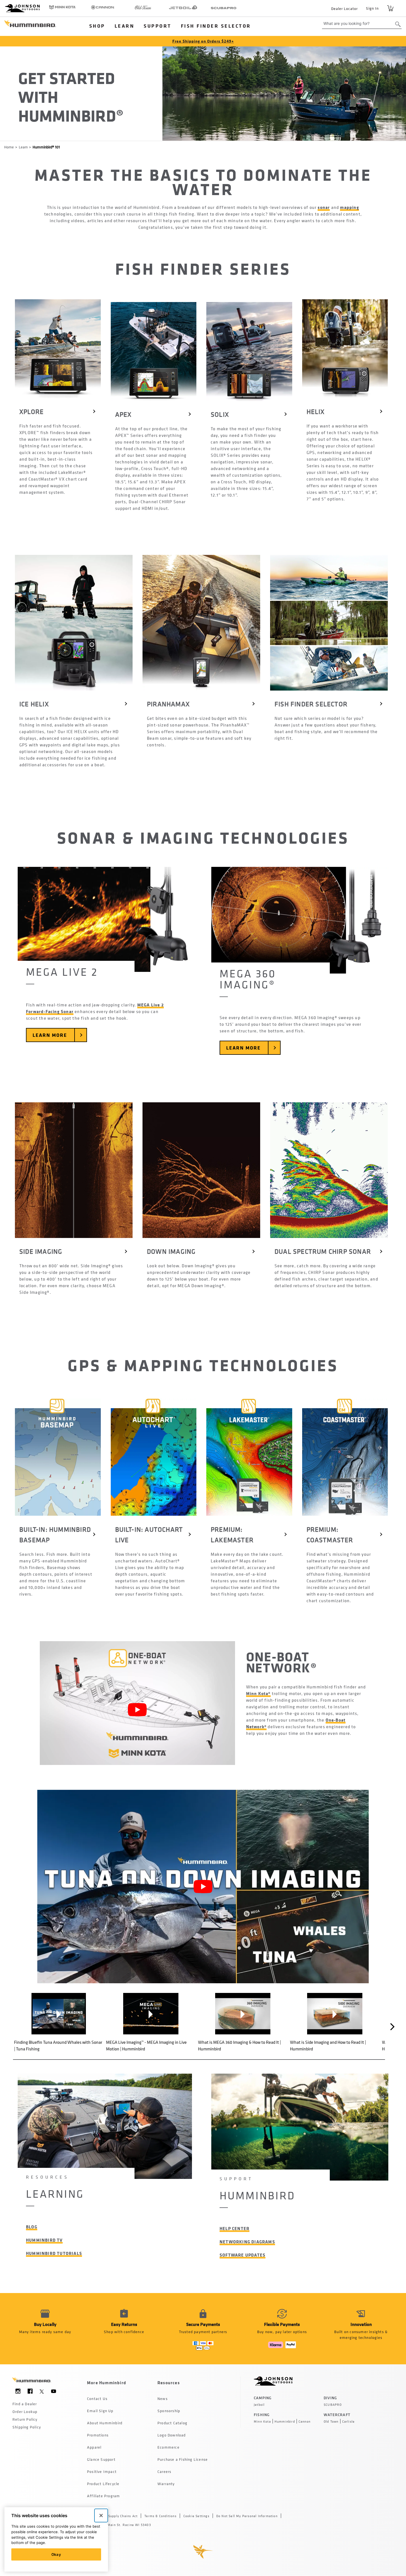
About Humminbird (105, 2423)
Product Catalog (172, 2423)
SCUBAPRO (333, 2405)
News (163, 2398)
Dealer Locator (344, 8)
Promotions (98, 2435)
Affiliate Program (103, 2496)
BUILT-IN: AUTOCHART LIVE (150, 1534)
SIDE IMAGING (41, 1251)
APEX (123, 414)
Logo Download (172, 2435)
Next (393, 2027)
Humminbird (285, 2422)
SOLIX (220, 414)
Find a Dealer (25, 2404)
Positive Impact (102, 2471)
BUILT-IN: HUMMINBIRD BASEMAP (56, 1534)
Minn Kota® (258, 1693)
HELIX (316, 411)
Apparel (94, 2447)
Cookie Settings (196, 2516)
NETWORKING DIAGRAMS (247, 2242)
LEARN (125, 26)
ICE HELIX (34, 704)
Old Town (331, 2422)
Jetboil (259, 2405)
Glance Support (101, 2459)
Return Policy (25, 2419)
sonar (324, 207)
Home (9, 147)
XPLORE (31, 411)
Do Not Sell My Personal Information (247, 2516)
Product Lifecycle (103, 2484)
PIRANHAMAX (168, 704)
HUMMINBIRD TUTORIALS (54, 2253)
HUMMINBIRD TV (44, 2240)
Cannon (304, 2422)
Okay (56, 2554)
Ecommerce (168, 2447)
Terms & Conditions (160, 2516)
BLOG (32, 2227)
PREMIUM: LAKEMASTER (232, 1534)
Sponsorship (169, 2411)
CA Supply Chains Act (120, 2516)
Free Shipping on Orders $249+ (203, 41)
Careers (164, 2471)
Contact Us (97, 2398)
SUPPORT (158, 26)
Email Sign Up (100, 2411)
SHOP (97, 26)
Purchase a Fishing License (183, 2459)
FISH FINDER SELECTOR (311, 704)
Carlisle (349, 2422)
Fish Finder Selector (216, 26)
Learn (23, 147)
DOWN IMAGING (171, 1251)
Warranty (166, 2484)
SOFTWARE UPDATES (242, 2255)
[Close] (101, 2515)
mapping (349, 207)
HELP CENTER (234, 2228)
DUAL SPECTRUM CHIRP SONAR (323, 1251)
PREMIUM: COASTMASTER (330, 1534)
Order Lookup (25, 2411)
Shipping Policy (27, 2427)
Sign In (372, 8)
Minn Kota (262, 2422)
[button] (59, 2022)
